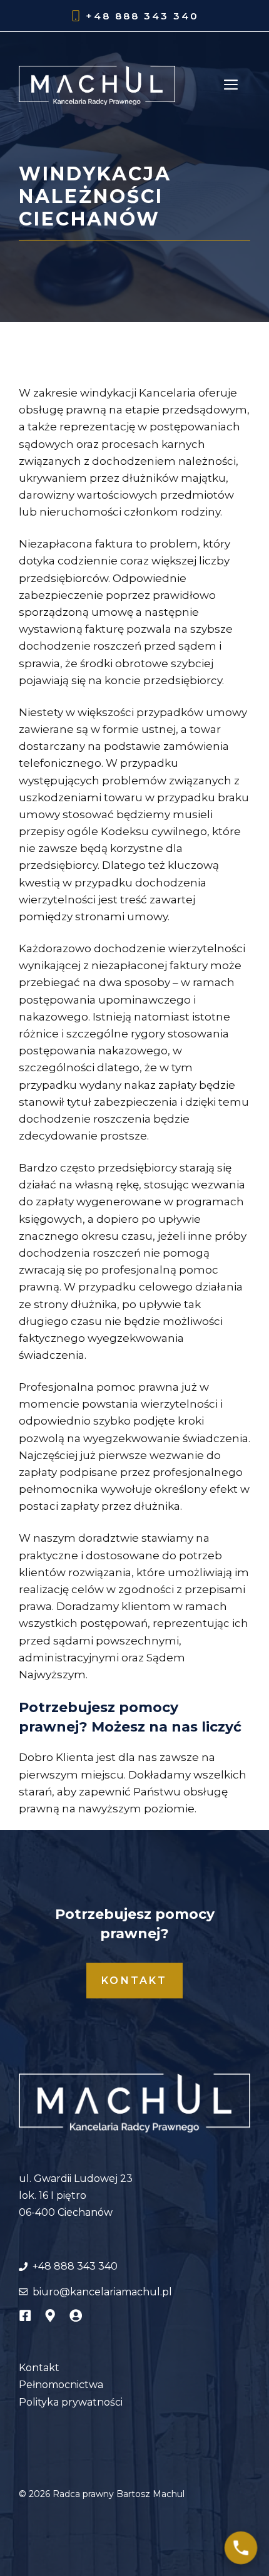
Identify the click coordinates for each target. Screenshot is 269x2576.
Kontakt (134, 1981)
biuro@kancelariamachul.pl (102, 2292)
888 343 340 (157, 16)
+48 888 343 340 (75, 2266)
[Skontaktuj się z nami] (241, 2548)
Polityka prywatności (71, 2402)
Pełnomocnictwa (61, 2385)
